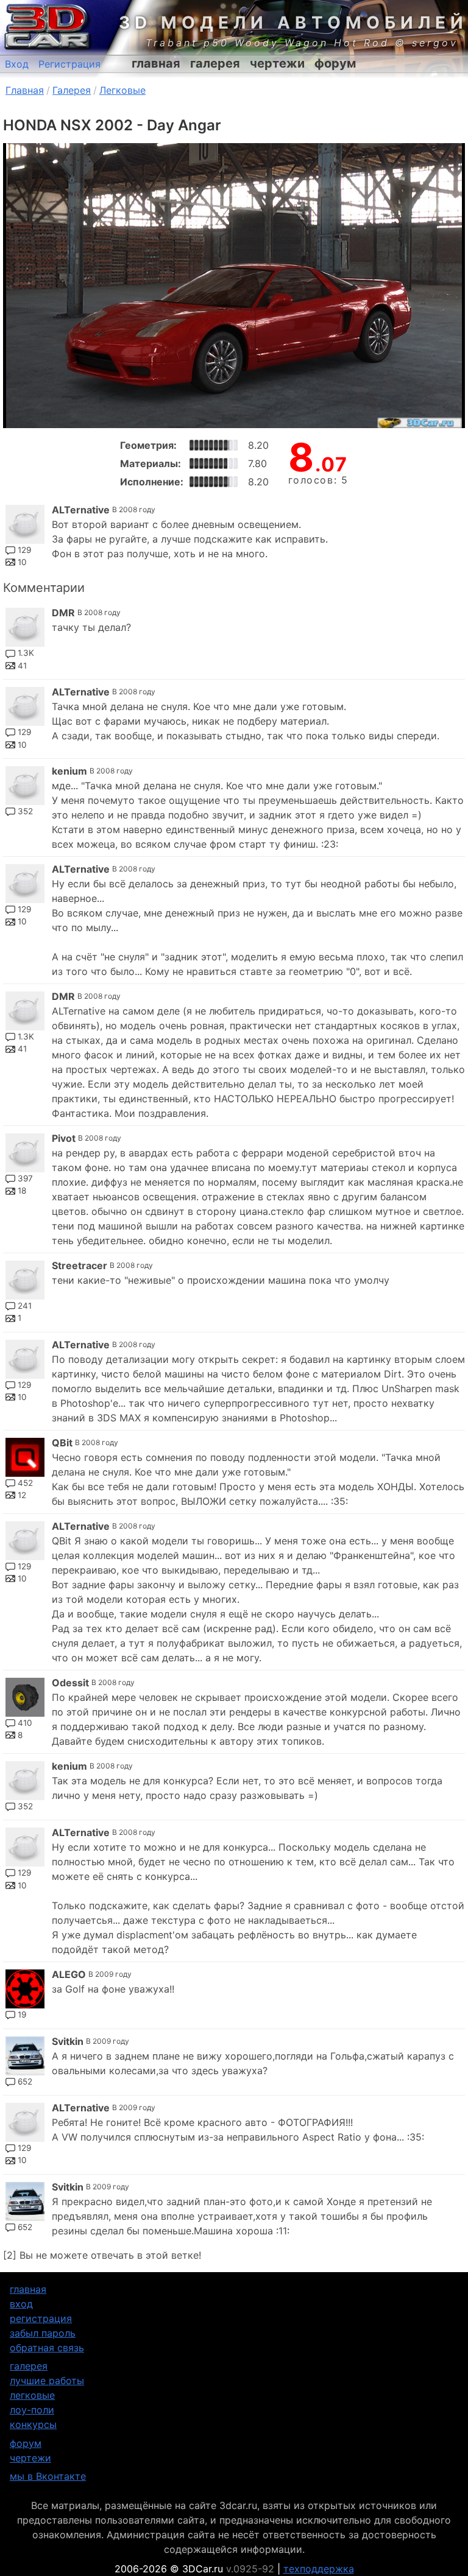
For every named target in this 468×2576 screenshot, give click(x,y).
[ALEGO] (25, 1989)
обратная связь (47, 2348)
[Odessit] (25, 1697)
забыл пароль (43, 2333)
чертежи (277, 63)
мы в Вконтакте (48, 2476)
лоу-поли (32, 2410)
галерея (215, 63)
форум (335, 63)
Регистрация (69, 64)
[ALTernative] (25, 524)
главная (156, 63)
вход (21, 2304)
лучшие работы (47, 2381)
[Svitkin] (25, 2056)
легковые (32, 2395)
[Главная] (46, 27)
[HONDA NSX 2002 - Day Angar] (234, 286)
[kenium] (25, 786)
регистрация (41, 2318)
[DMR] (25, 627)
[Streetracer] (25, 1280)
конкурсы (33, 2424)
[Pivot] (25, 1153)
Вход (17, 64)
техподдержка (319, 2569)
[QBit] (25, 1457)
